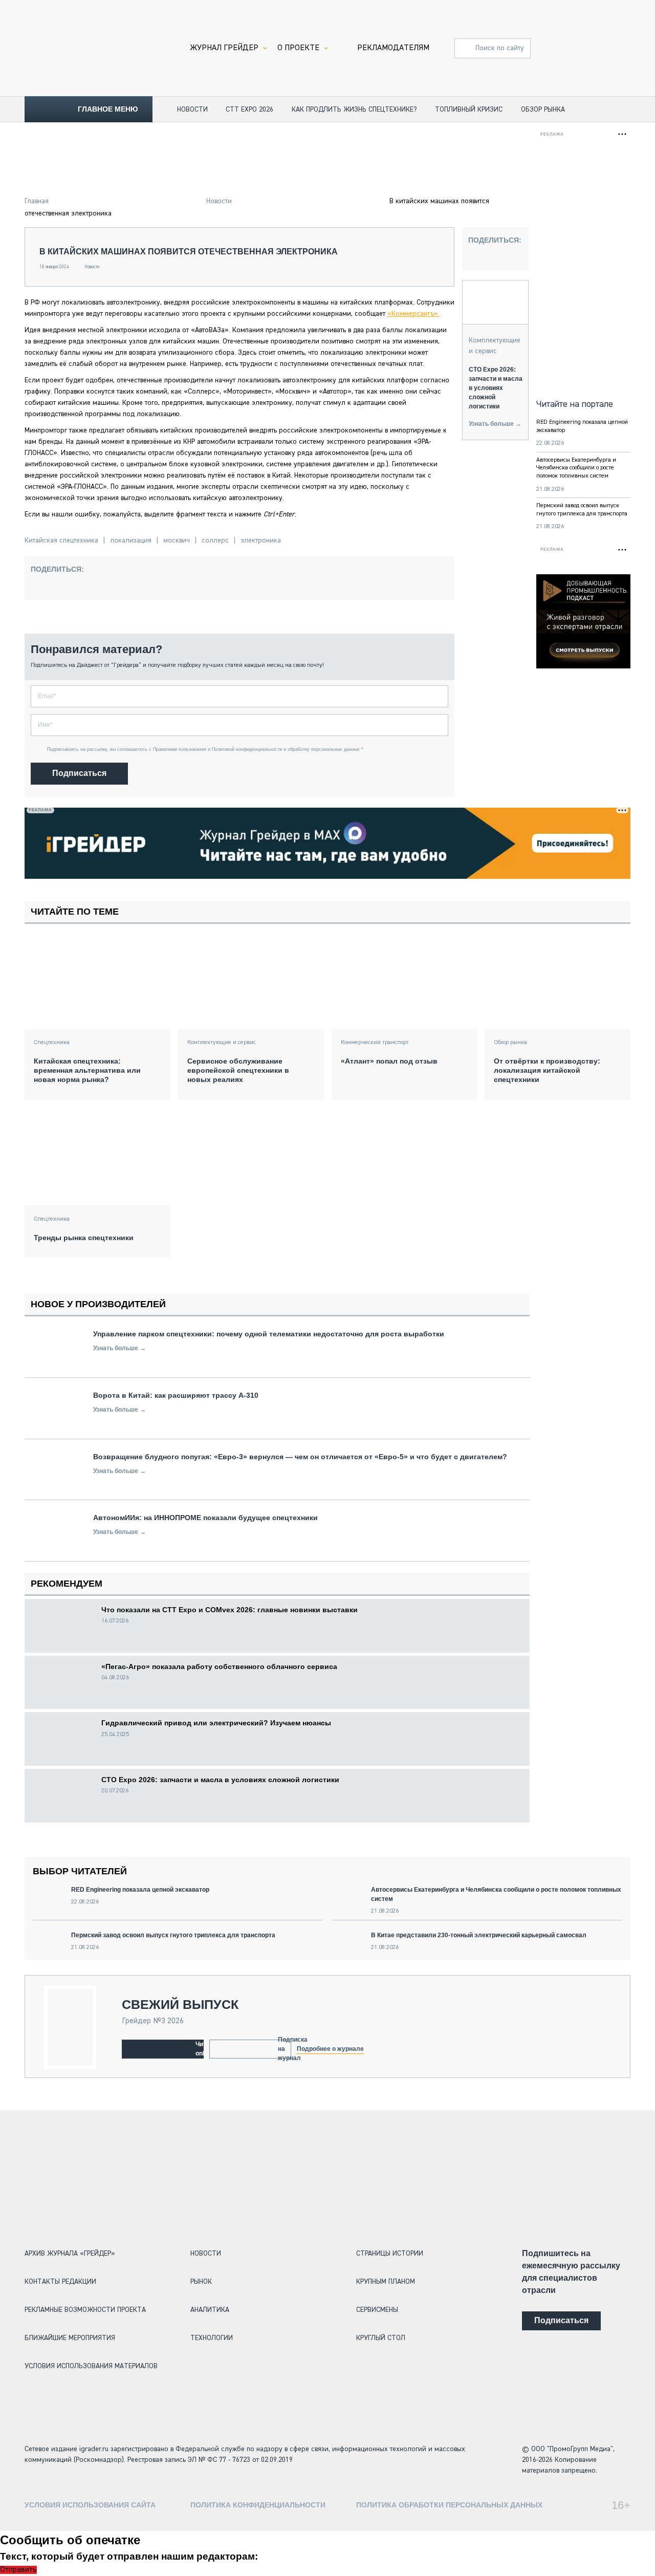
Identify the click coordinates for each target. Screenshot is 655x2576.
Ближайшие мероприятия (70, 2338)
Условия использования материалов (91, 2366)
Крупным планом (386, 2282)
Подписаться (79, 773)
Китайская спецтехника (61, 540)
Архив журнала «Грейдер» (70, 2254)
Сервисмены (377, 2310)
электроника (261, 540)
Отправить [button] (18, 2570)
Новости (192, 110)
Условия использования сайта (90, 2505)
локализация (131, 540)
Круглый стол (381, 2338)
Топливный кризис (469, 110)
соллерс (215, 540)
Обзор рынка (543, 110)
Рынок (201, 2282)
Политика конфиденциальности (258, 2505)
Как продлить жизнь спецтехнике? (354, 110)
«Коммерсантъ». (413, 314)
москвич (177, 540)
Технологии (212, 2338)
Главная (37, 201)
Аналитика (210, 2310)
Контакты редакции (60, 2282)
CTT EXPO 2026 (249, 110)
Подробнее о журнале (330, 2049)
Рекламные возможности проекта (85, 2310)
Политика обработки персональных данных (449, 2505)
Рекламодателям (393, 48)
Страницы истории (390, 2254)
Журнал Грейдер (224, 48)
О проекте (298, 48)
